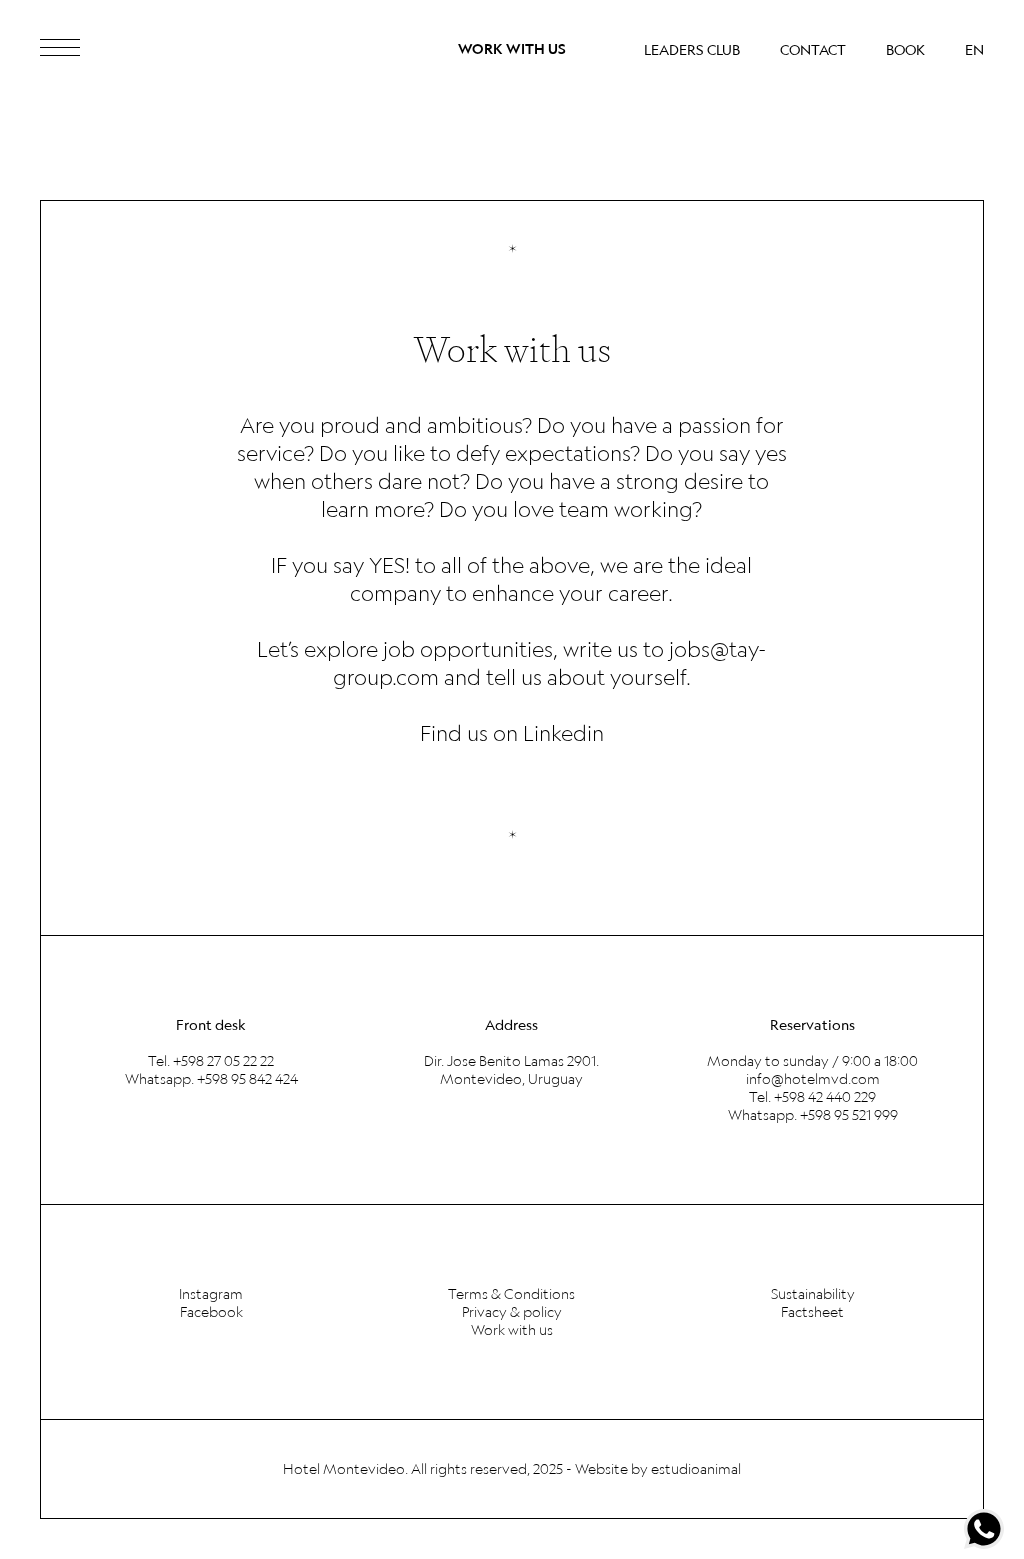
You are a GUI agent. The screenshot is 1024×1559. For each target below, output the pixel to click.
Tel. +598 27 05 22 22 (211, 1061)
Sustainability (813, 1294)
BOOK (905, 50)
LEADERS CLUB (692, 50)
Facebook (211, 1312)
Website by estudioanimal (658, 1469)
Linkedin (563, 732)
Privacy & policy (512, 1312)
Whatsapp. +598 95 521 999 (813, 1115)
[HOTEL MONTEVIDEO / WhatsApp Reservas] (984, 1529)
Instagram (211, 1294)
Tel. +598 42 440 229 (812, 1097)
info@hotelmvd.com (813, 1079)
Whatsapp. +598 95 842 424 (211, 1079)
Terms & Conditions (511, 1294)
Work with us (512, 1330)
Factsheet (812, 1312)
